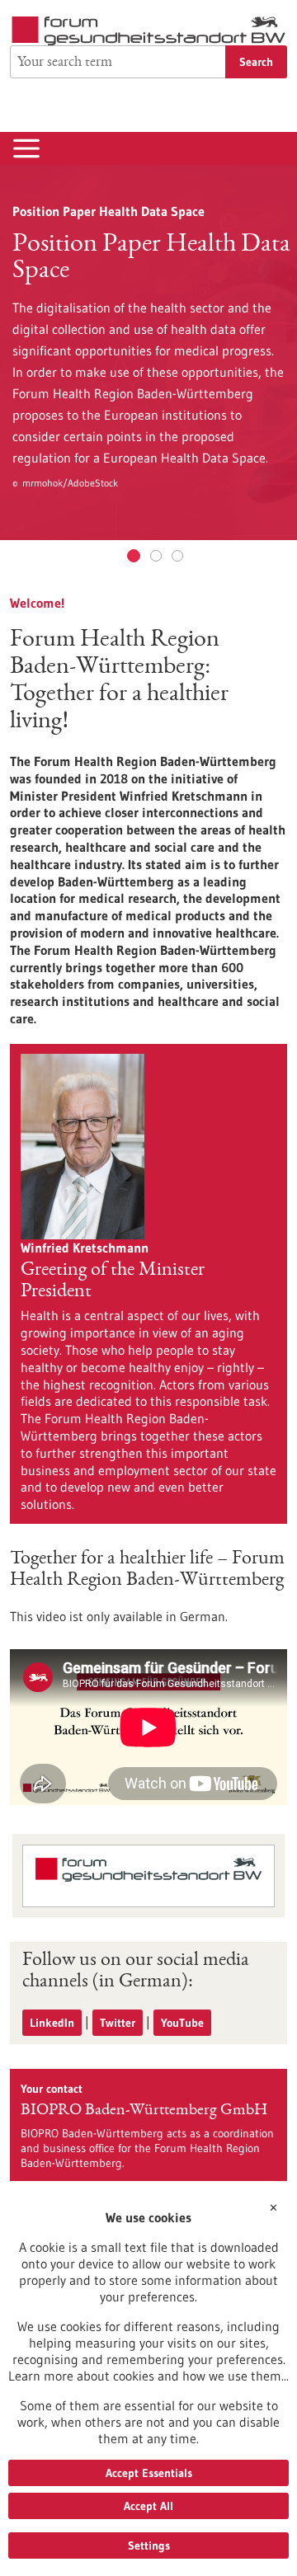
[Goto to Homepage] (148, 31)
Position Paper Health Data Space (134, 556)
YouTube (182, 2023)
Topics (156, 556)
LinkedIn (52, 2023)
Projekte (177, 556)
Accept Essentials (149, 2473)
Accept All (148, 2506)
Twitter (118, 2023)
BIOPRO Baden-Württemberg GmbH (144, 2111)
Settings (149, 2545)
